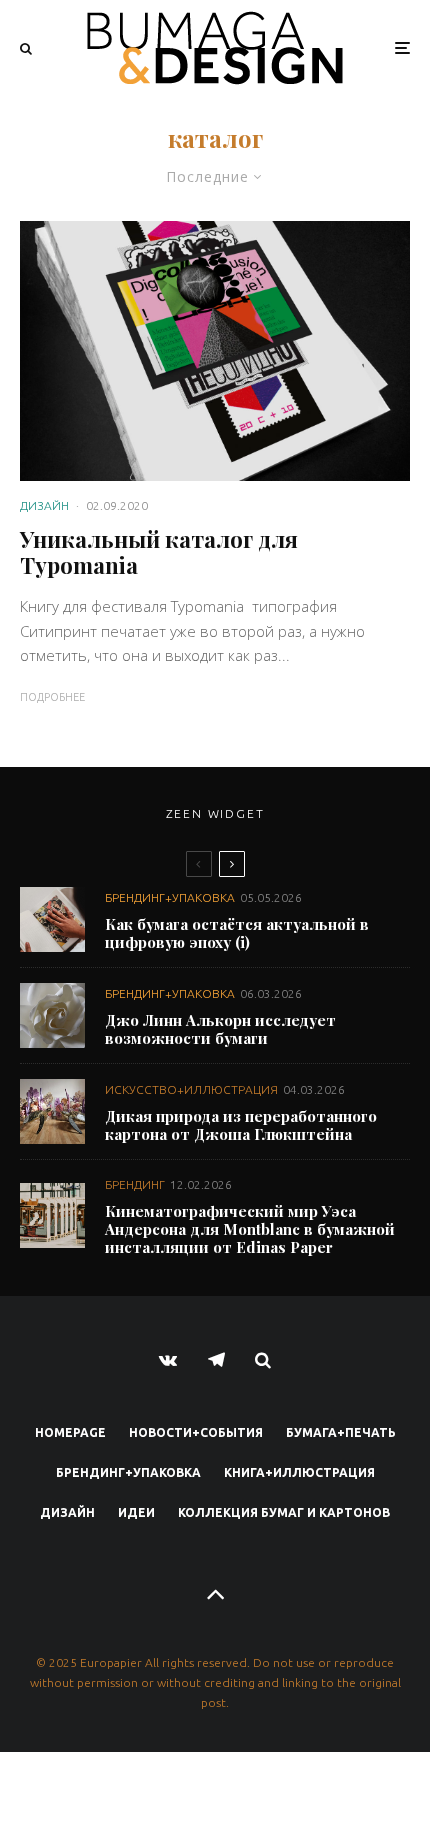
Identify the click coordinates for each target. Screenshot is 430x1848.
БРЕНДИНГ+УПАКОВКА (170, 897)
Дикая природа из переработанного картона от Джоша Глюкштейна (241, 1125)
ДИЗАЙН (44, 505)
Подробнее (52, 697)
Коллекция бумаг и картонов (284, 1512)
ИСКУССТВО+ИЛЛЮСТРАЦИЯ (191, 1089)
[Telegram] (216, 1359)
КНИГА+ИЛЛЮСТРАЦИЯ (299, 1472)
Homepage (70, 1432)
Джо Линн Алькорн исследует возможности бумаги (220, 1029)
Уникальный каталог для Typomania (159, 552)
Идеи (136, 1512)
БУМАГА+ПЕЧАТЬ (341, 1432)
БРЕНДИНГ (135, 1184)
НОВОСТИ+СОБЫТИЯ (196, 1432)
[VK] (168, 1359)
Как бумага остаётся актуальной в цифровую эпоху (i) (237, 933)
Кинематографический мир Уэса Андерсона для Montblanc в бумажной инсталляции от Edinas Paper (250, 1229)
